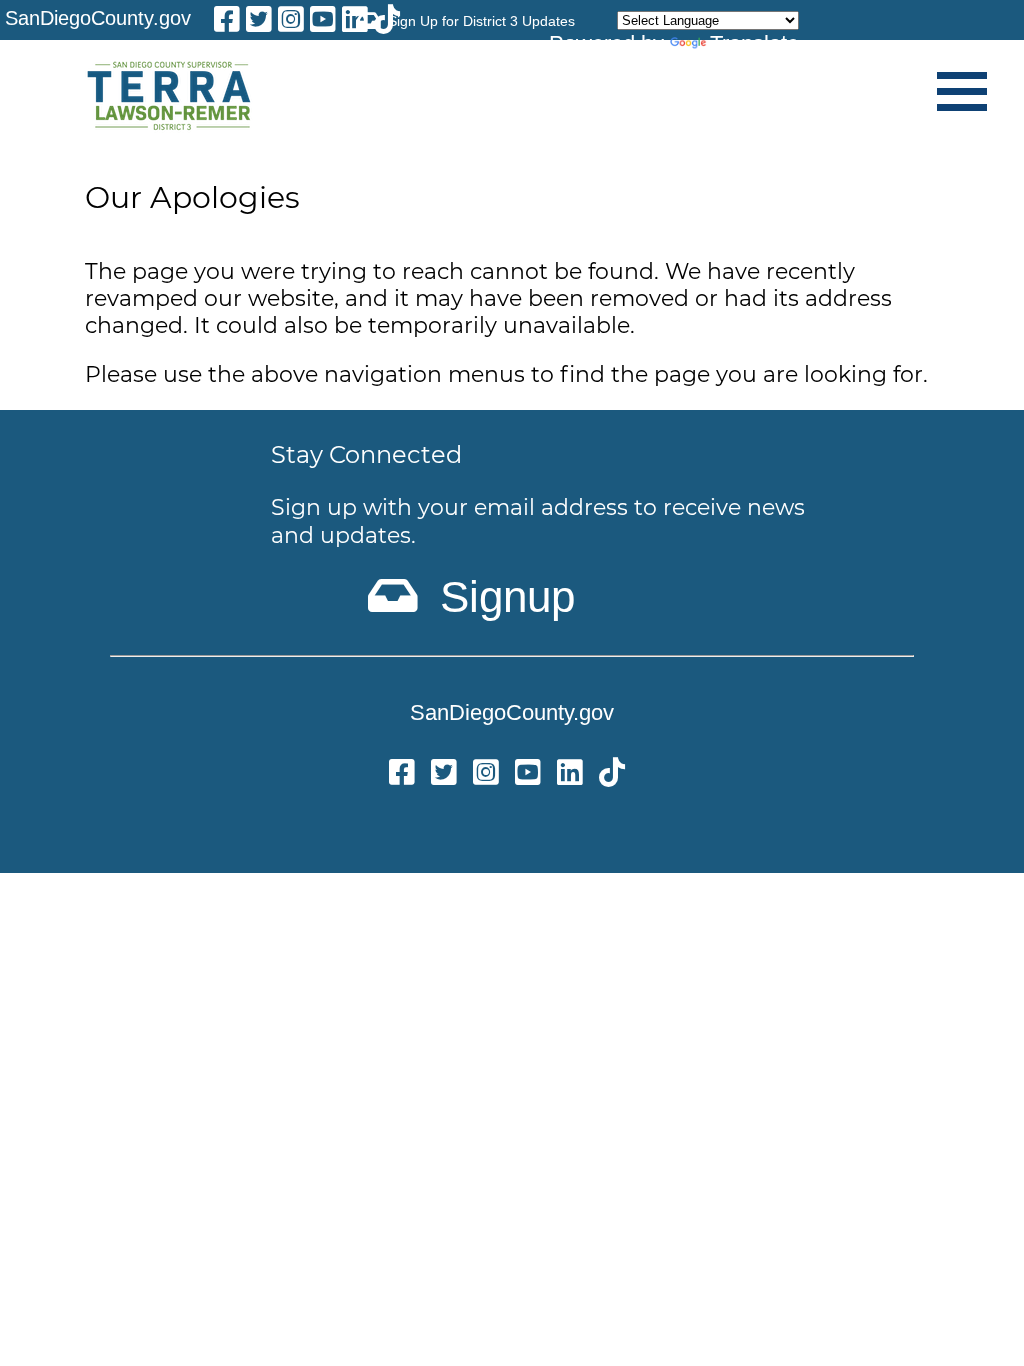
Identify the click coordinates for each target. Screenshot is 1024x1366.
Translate (754, 43)
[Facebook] (227, 22)
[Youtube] (323, 22)
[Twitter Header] (259, 22)
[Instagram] (291, 22)
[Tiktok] (612, 775)
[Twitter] (444, 775)
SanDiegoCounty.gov (98, 18)
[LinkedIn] (355, 22)
